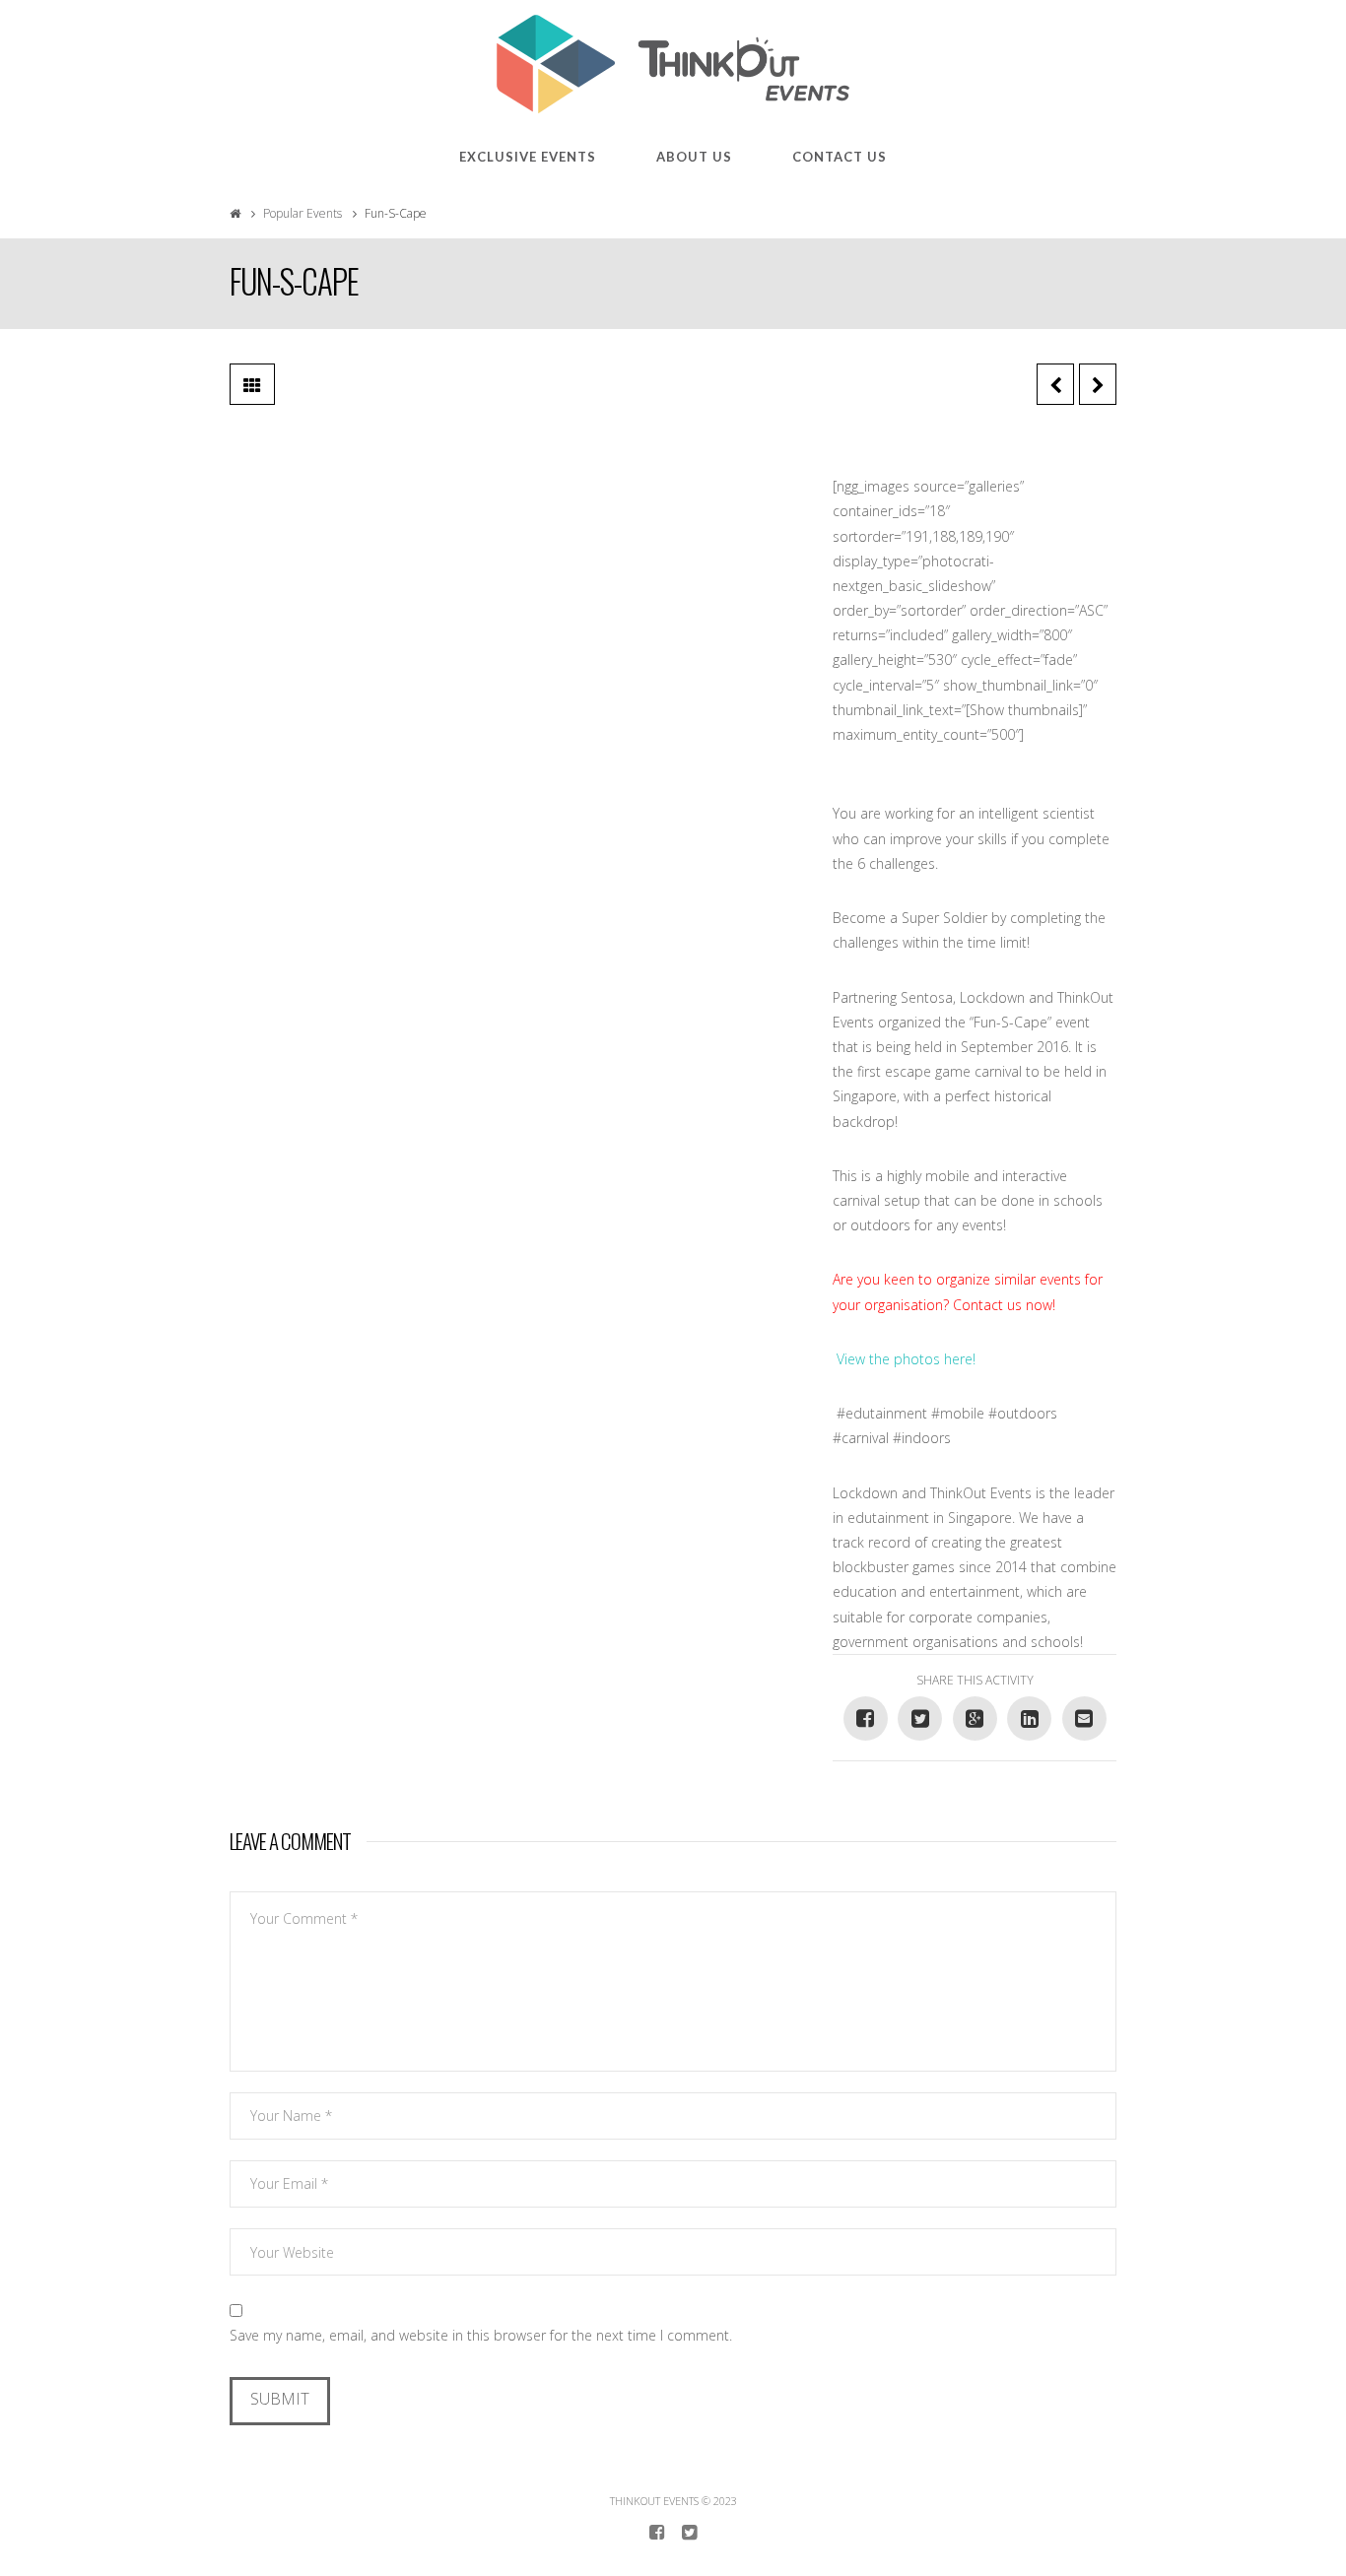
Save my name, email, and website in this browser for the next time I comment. (481, 2335)
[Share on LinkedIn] (1029, 1718)
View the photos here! (906, 1359)
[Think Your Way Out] (673, 64)
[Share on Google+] (975, 1718)
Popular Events (303, 213)
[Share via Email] (1084, 1718)
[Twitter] (689, 2533)
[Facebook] (657, 2533)
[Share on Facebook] (866, 1718)
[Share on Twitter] (920, 1718)
